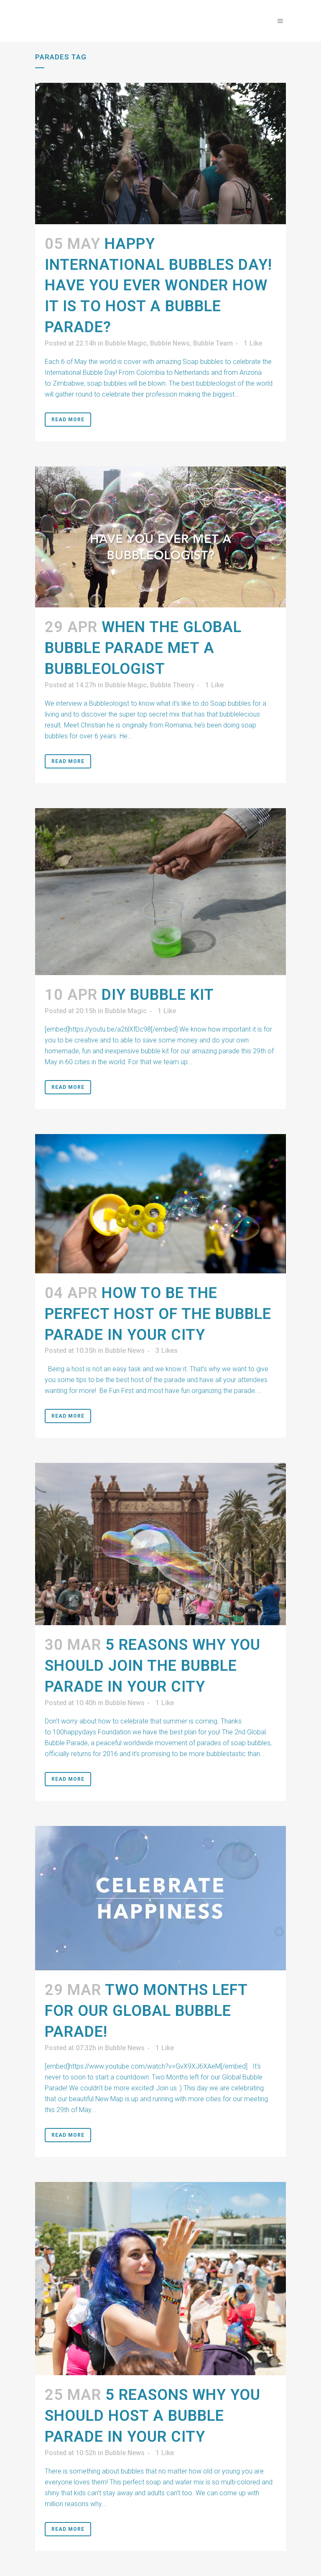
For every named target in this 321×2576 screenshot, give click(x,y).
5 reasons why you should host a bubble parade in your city (153, 2416)
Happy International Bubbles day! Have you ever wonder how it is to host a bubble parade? (158, 286)
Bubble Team (213, 343)
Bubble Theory (172, 685)
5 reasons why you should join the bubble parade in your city (153, 1666)
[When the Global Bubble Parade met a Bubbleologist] (160, 537)
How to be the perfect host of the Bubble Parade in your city (158, 1314)
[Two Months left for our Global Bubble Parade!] (160, 1898)
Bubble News (170, 343)
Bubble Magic (126, 343)
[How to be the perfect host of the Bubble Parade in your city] (160, 1204)
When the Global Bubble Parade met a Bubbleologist (143, 648)
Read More (68, 420)
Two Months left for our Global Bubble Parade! (146, 2011)
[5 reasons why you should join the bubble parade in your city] (160, 1544)
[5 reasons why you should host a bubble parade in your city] (160, 2279)
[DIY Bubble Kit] (160, 892)
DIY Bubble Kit (158, 995)
